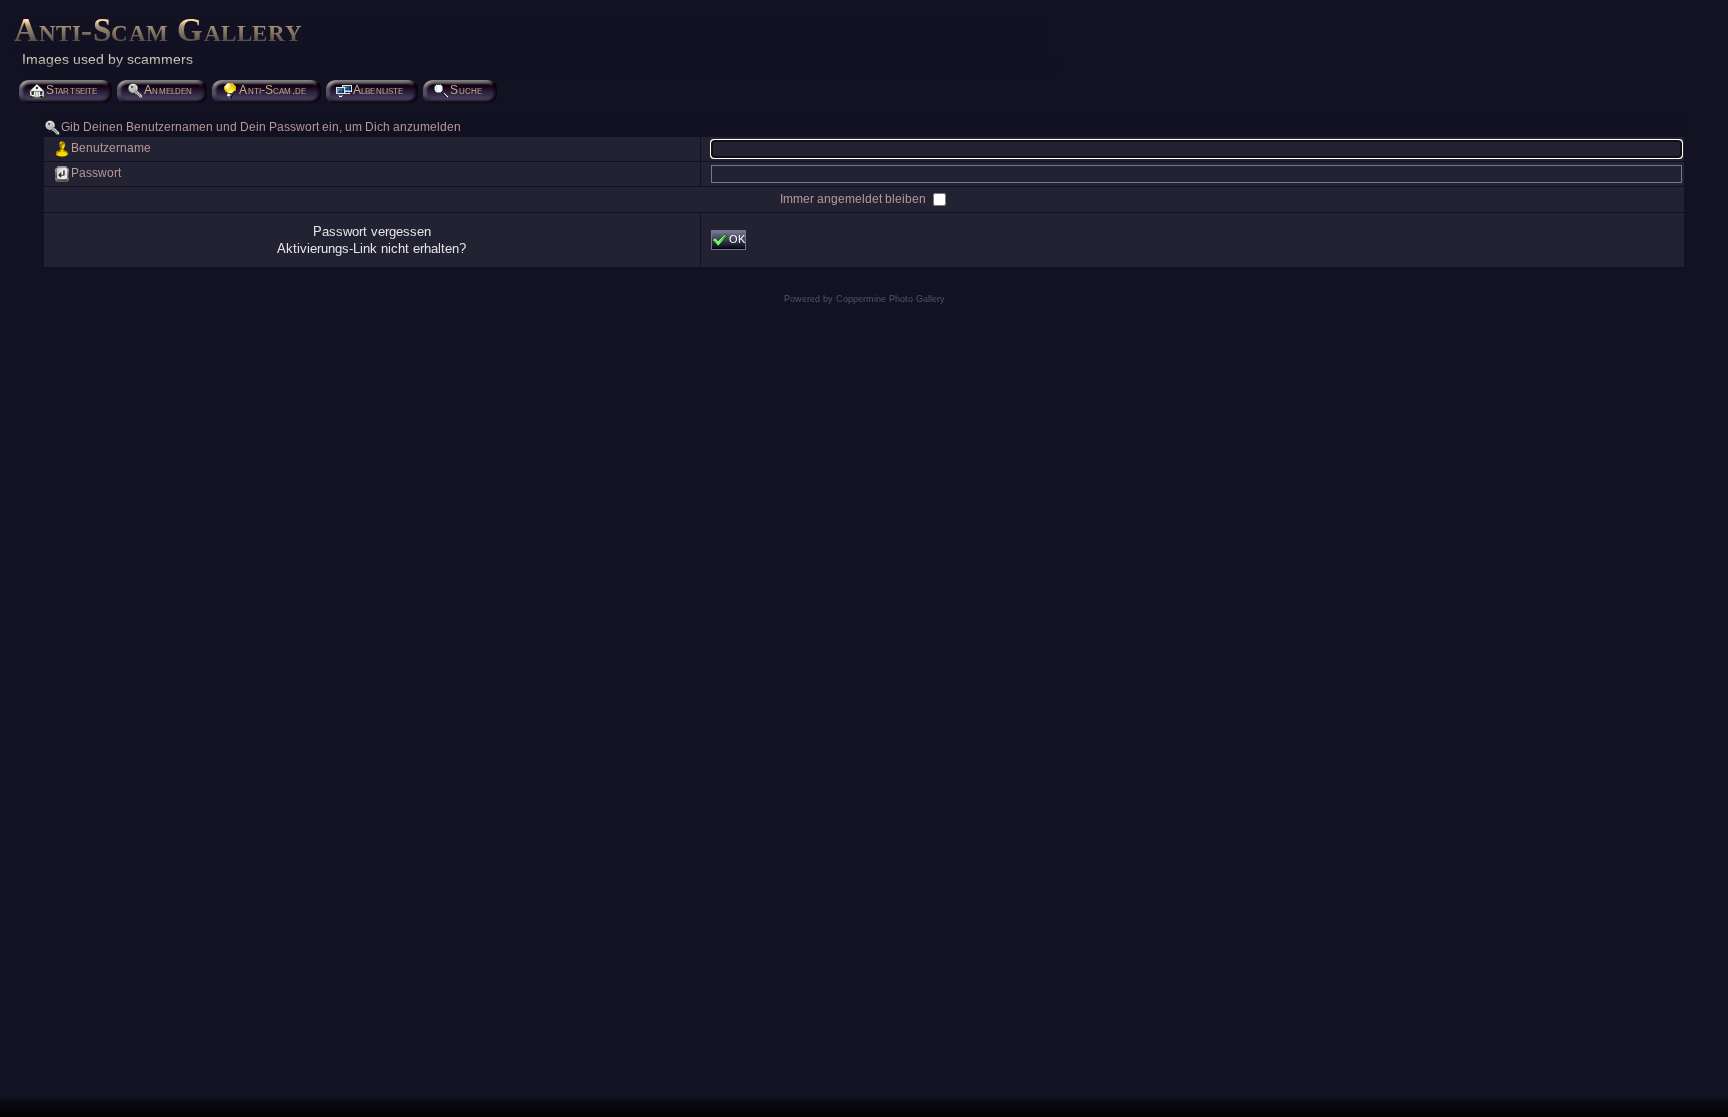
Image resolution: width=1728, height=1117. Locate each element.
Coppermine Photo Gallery (890, 299)
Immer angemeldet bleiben (854, 199)
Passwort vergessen (372, 231)
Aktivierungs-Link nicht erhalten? (371, 248)
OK (737, 239)
